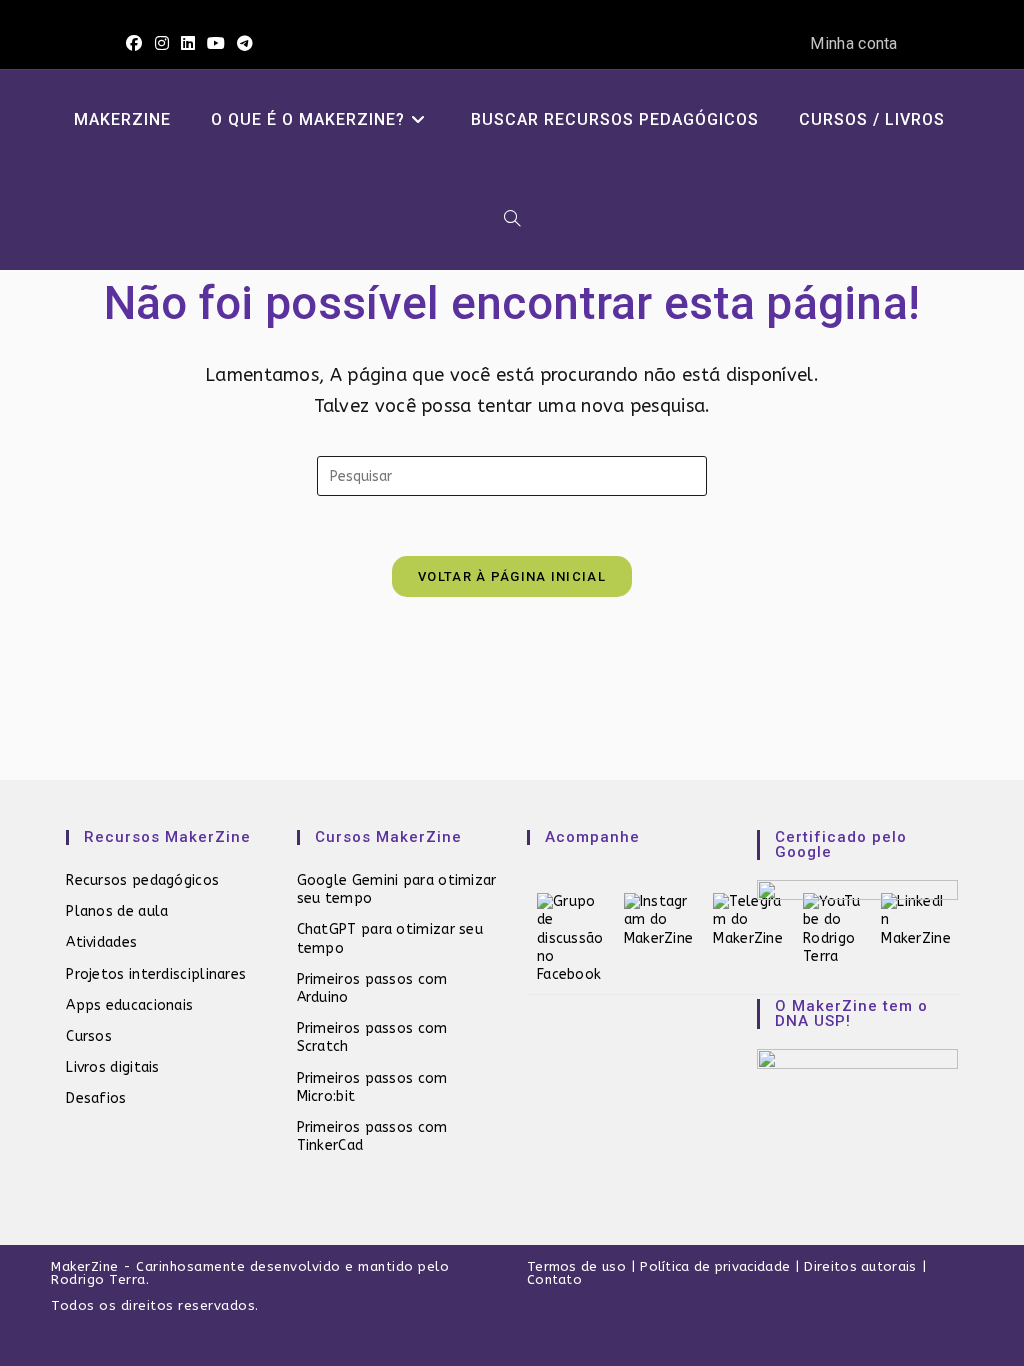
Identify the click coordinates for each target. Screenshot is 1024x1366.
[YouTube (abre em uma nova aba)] (216, 44)
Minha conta (853, 43)
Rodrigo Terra (98, 1279)
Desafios (96, 1098)
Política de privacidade (715, 1266)
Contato (554, 1279)
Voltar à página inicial (512, 576)
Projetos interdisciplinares (156, 974)
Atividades (101, 942)
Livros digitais (113, 1067)
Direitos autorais (860, 1266)
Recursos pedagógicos (142, 880)
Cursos (89, 1036)
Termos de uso (576, 1266)
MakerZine (85, 1266)
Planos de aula (117, 911)
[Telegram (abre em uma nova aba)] (245, 44)
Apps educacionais (129, 1005)
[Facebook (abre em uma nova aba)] (137, 44)
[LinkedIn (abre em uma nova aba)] (188, 44)
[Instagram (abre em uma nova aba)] (162, 44)
